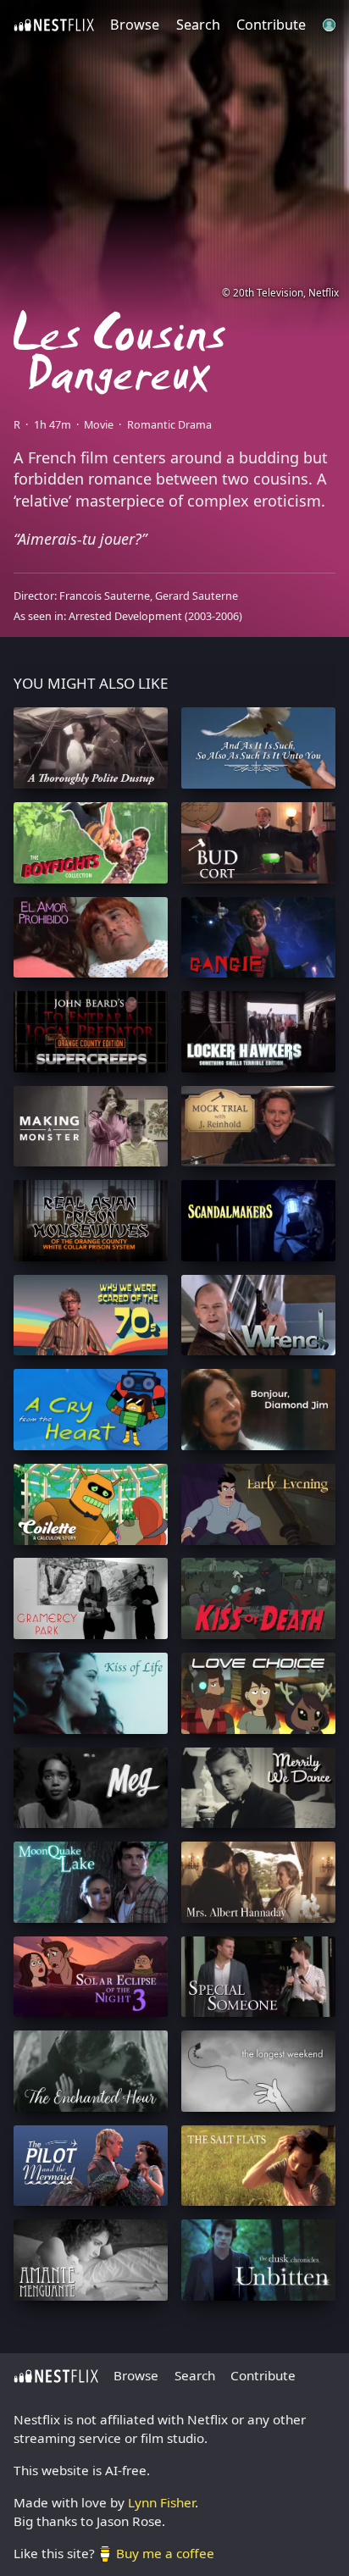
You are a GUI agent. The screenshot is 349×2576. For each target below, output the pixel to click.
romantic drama (169, 425)
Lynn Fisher (161, 2502)
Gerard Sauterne (197, 596)
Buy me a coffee (165, 2553)
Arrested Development (125, 616)
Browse (135, 25)
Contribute (271, 25)
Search (198, 25)
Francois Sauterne (105, 596)
